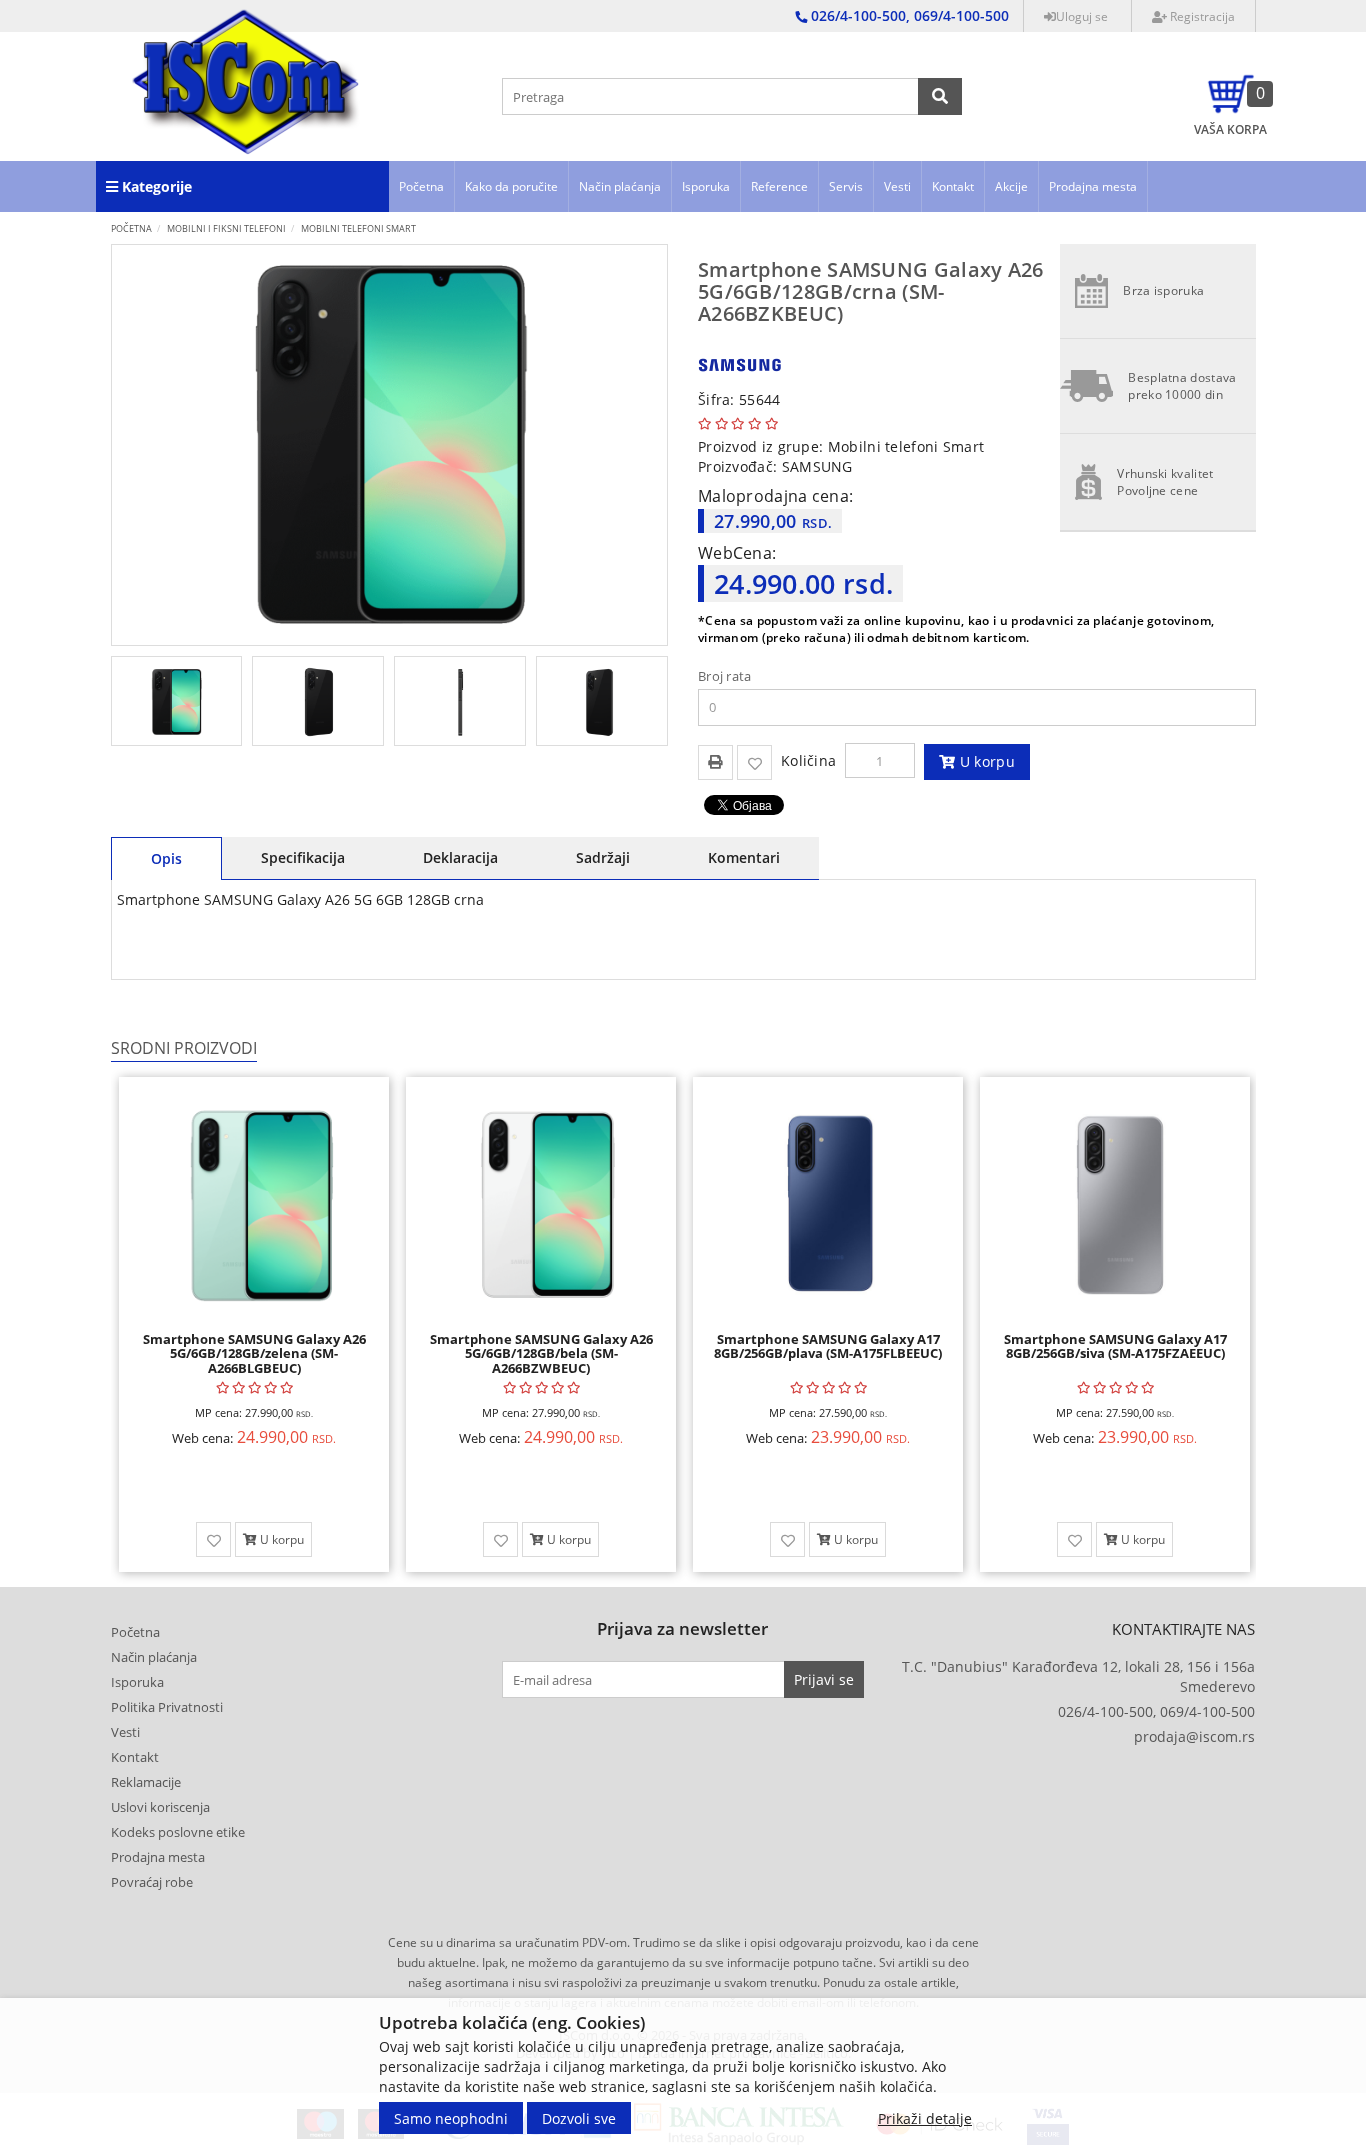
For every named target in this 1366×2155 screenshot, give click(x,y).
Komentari (744, 857)
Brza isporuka (1163, 290)
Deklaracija (460, 857)
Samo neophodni (451, 2117)
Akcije (1011, 186)
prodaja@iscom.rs (1194, 1736)
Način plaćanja (620, 186)
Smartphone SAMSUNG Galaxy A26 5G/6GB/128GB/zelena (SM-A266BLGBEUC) (254, 1353)
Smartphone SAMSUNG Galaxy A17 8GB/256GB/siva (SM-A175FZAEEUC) (1115, 1346)
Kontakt (953, 186)
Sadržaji (603, 857)
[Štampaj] (715, 760)
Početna (421, 186)
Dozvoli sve (579, 2117)
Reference (779, 186)
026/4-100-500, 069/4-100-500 (1156, 1711)
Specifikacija (303, 857)
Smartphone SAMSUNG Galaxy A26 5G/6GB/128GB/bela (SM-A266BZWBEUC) (541, 1353)
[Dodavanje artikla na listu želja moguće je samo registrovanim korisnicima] (754, 762)
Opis (166, 858)
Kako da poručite (511, 186)
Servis (846, 186)
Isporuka (706, 186)
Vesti (897, 186)
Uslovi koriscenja (160, 1807)
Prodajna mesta (1093, 186)
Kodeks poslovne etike (178, 1832)
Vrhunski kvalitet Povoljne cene (1165, 482)
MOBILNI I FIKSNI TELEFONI (226, 228)
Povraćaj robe (152, 1882)
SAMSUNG (817, 466)
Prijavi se (824, 1679)
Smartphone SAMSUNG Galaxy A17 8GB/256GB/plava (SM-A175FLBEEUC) (828, 1346)
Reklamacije (146, 1782)
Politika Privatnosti (167, 1707)
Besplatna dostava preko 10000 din (1182, 386)
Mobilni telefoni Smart (358, 228)
